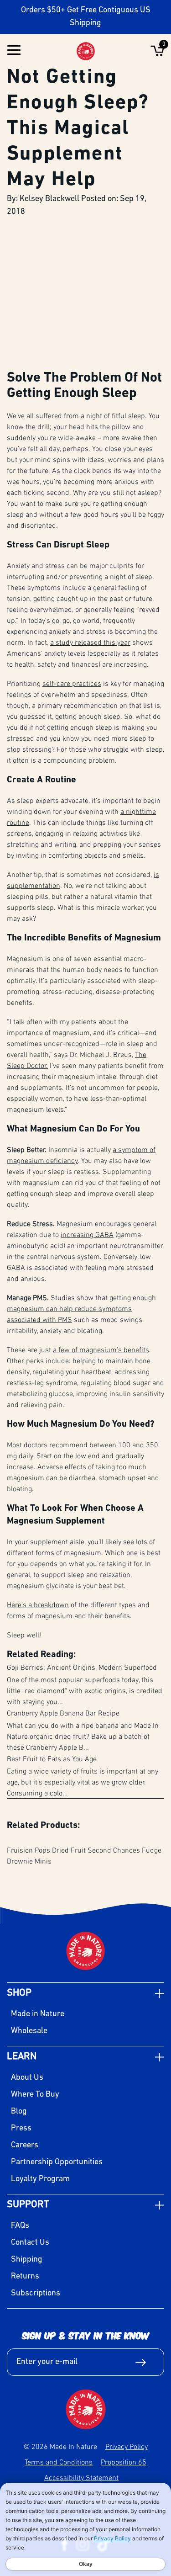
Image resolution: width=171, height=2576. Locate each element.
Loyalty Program (40, 2179)
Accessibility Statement (81, 2477)
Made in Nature (38, 2014)
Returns (25, 2277)
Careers (25, 2146)
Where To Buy (35, 2095)
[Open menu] (14, 51)
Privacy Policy (127, 2446)
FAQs (20, 2226)
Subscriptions (36, 2294)
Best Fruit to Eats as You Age (52, 1758)
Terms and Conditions (59, 2462)
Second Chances (114, 1850)
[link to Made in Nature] (86, 2409)
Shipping (27, 2260)
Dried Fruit (69, 1850)
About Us (27, 2078)
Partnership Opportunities (57, 2162)
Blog (19, 2112)
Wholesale (29, 2031)
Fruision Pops (28, 1850)
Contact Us (30, 2243)
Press (21, 2129)
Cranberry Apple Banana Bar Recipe (63, 1713)
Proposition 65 (124, 2462)
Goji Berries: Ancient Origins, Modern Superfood (82, 1667)
